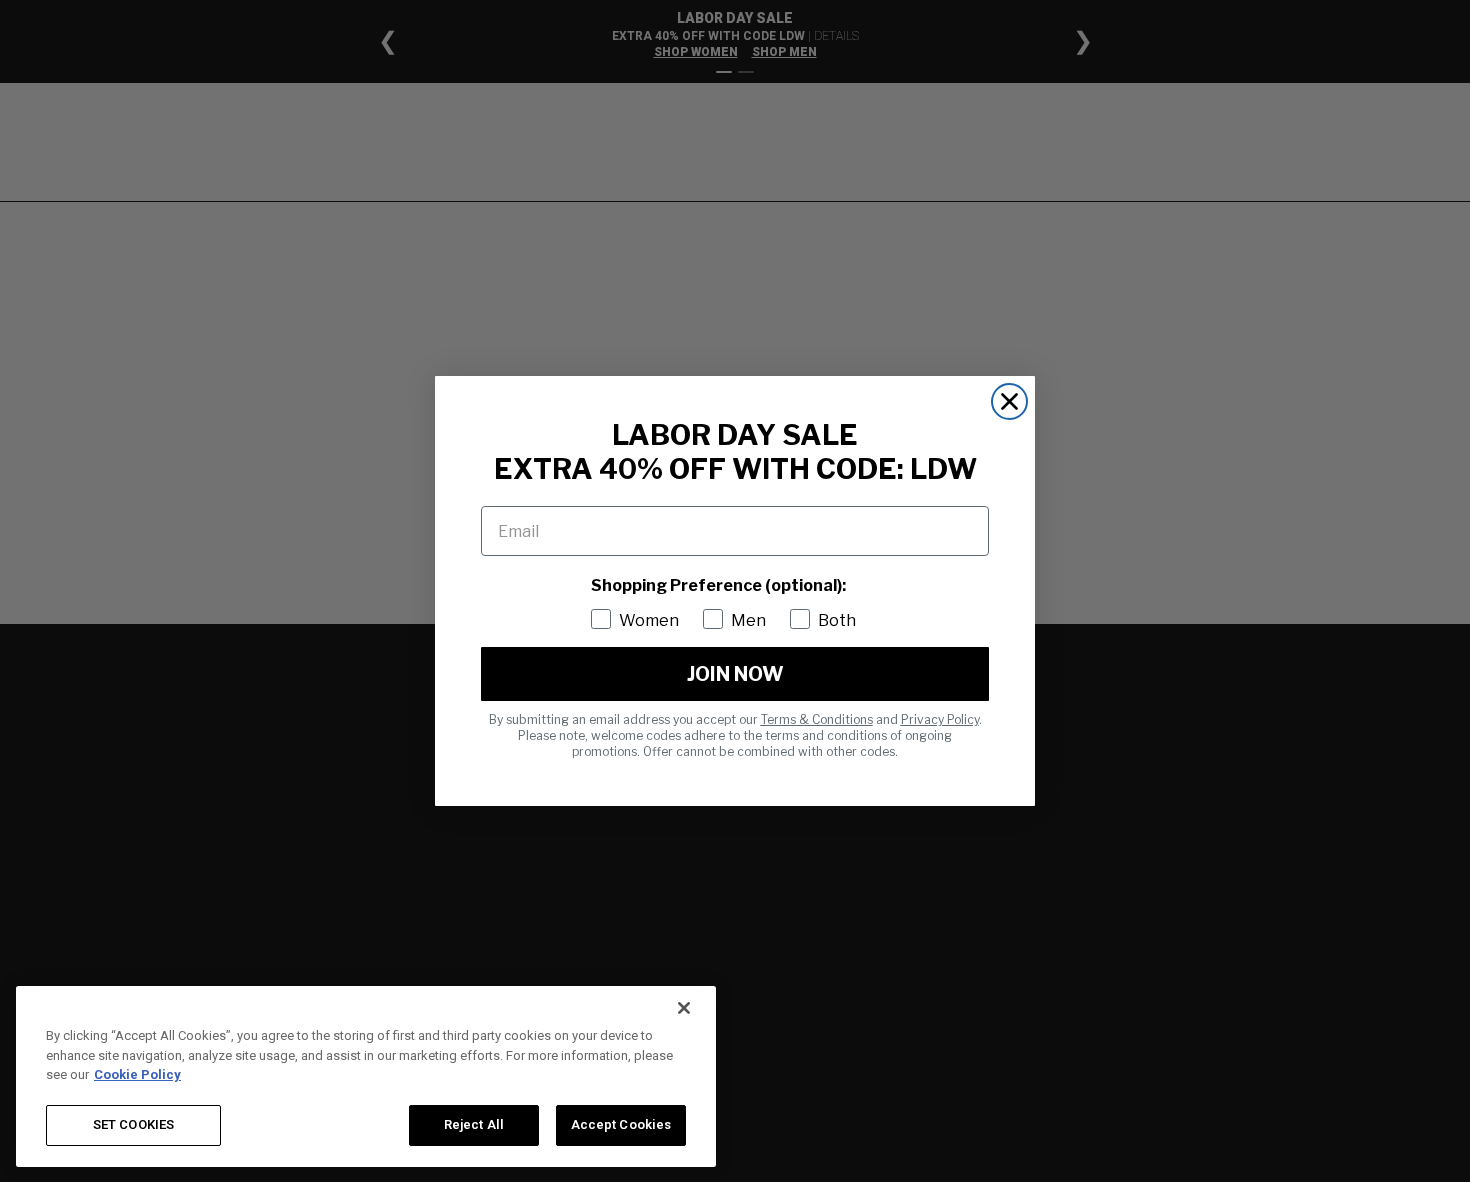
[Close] (684, 1008)
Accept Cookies (621, 1124)
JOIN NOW (735, 674)
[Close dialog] (1009, 401)
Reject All (474, 1124)
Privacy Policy (940, 719)
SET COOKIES (133, 1124)
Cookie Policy (137, 1074)
